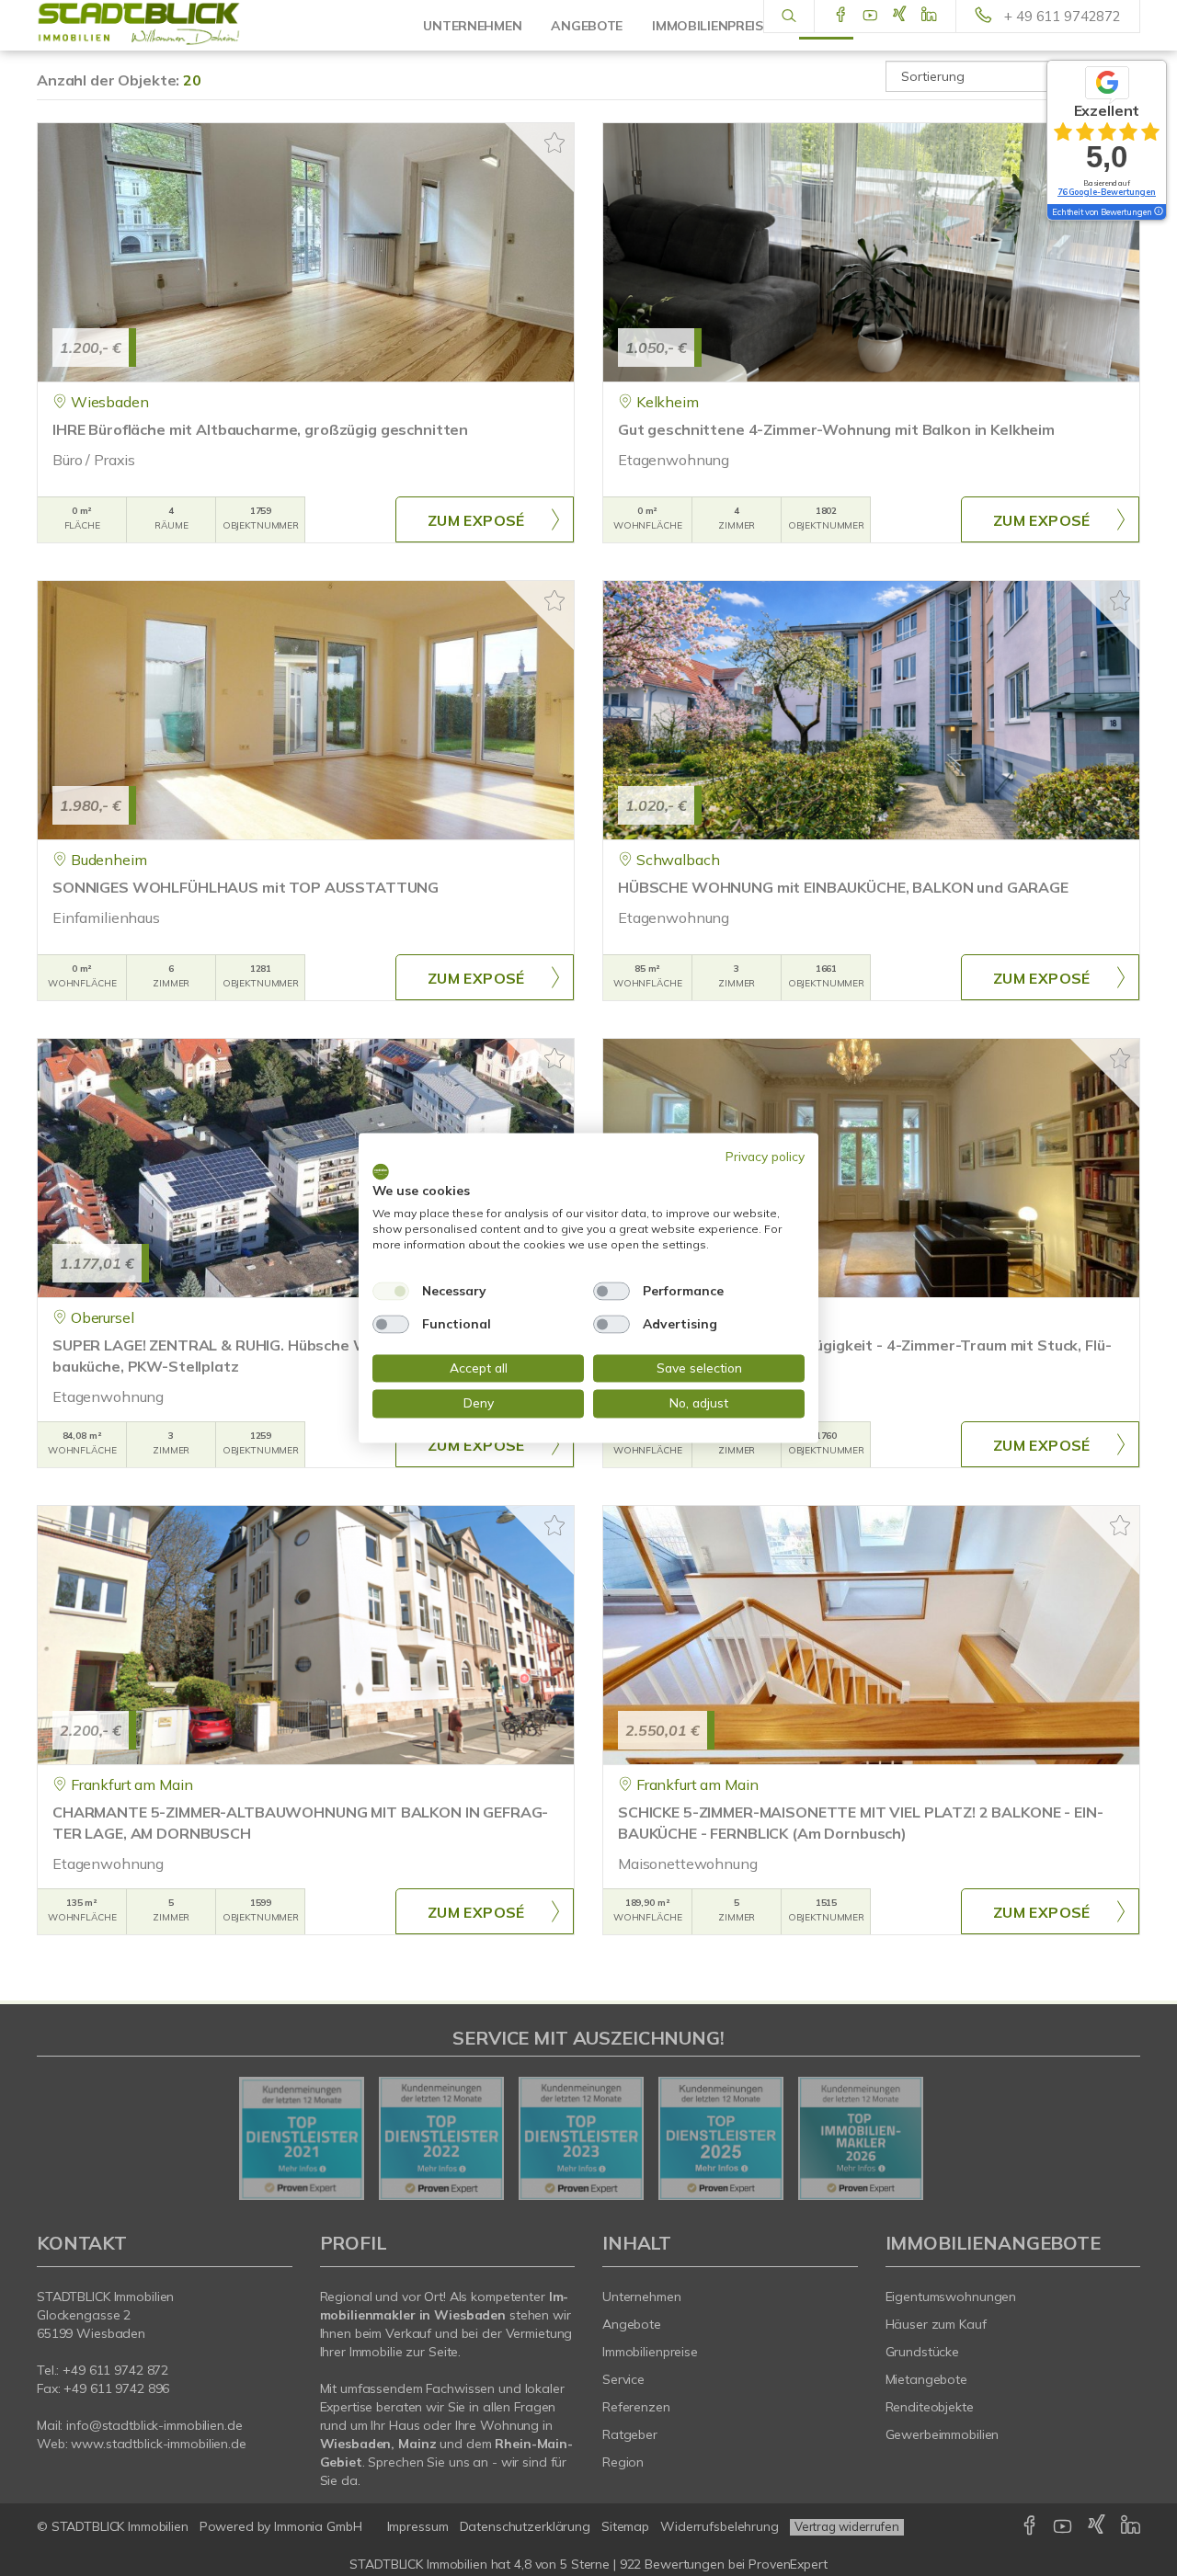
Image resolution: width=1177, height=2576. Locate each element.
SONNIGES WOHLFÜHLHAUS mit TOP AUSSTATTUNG (246, 887)
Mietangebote (927, 2379)
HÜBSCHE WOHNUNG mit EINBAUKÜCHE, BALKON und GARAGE (843, 887)
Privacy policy (765, 1156)
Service (623, 2379)
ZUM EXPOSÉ (476, 520)
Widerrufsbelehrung (720, 2526)
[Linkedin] (929, 16)
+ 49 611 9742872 (1063, 16)
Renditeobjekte (930, 2407)
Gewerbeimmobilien (943, 2434)
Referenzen (636, 2407)
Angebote (632, 2324)
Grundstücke (923, 2352)
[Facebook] (841, 16)
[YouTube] (870, 16)
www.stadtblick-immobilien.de (158, 2444)
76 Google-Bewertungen (1107, 192)
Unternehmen (642, 2297)
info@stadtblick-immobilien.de (154, 2425)
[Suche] (788, 17)
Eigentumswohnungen (951, 2297)
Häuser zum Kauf (936, 2324)
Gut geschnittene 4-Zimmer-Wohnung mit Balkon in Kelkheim (836, 429)
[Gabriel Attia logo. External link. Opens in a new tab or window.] (381, 1171)
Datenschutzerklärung (525, 2526)
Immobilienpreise (650, 2352)
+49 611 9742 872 (115, 2370)
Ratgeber (630, 2434)
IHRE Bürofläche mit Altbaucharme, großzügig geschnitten (260, 429)
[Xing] (900, 16)
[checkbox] (391, 1291)
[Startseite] (165, 25)
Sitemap (625, 2526)
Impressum (418, 2526)
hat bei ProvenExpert (588, 2564)
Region (623, 2462)
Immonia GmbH (318, 2526)
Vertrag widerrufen (847, 2526)
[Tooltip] (1158, 212)
